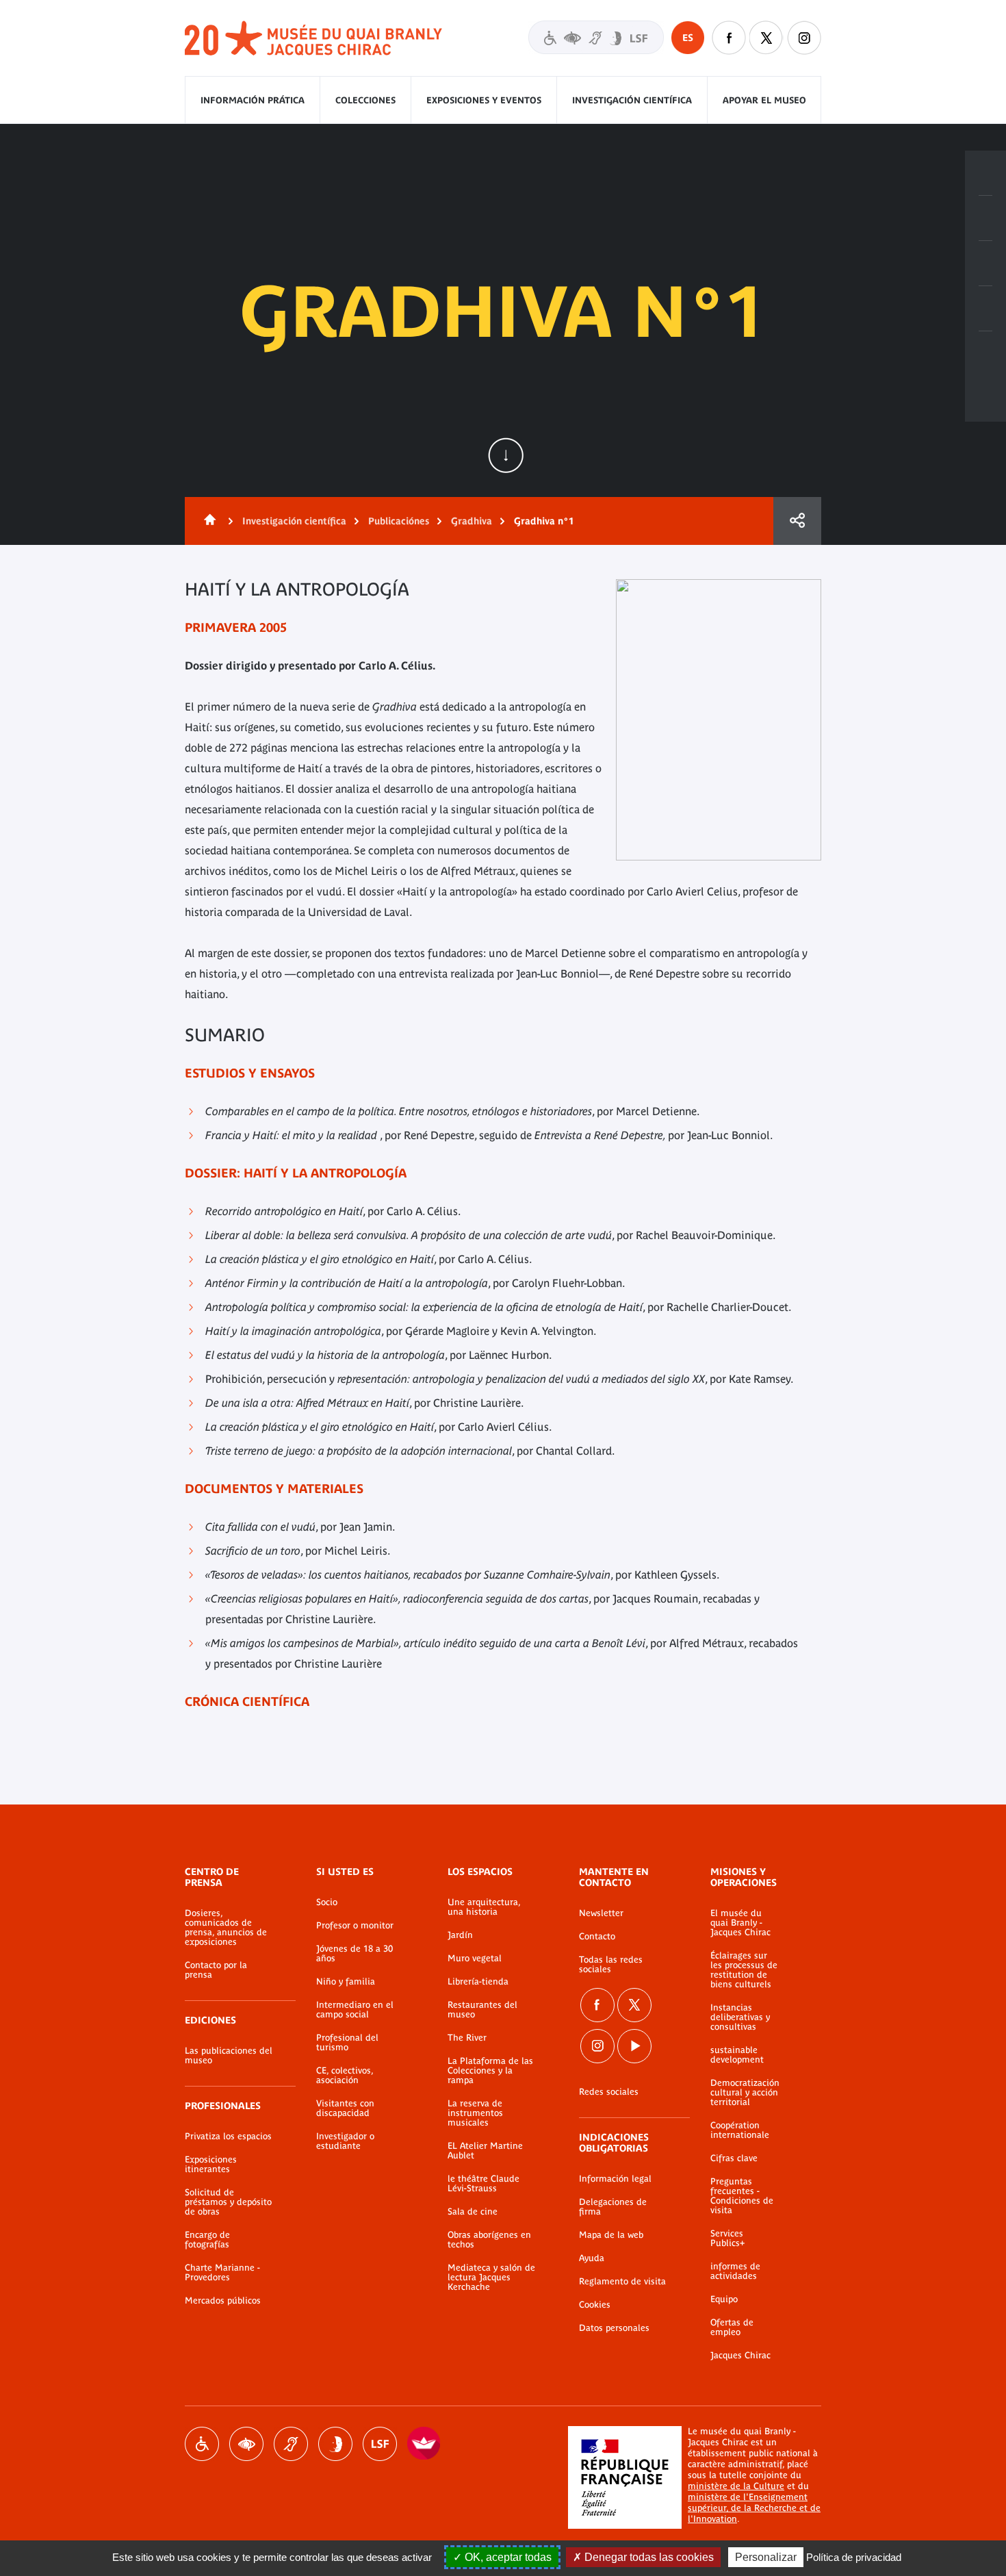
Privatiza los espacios (228, 2137)
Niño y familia (346, 1982)
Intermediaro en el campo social (355, 2010)
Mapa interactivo (985, 354)
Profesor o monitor (355, 1926)
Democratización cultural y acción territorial (745, 2093)
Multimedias (985, 309)
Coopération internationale (740, 2130)
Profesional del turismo (347, 2043)
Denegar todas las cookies (648, 2557)
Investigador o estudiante (345, 2141)
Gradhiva (472, 521)
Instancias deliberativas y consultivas (740, 2017)
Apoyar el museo (764, 100)
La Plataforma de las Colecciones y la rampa (490, 2071)
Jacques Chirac (740, 2356)
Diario (985, 264)
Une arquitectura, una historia (484, 1907)
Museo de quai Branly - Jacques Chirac (314, 39)
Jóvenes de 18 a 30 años (354, 1954)
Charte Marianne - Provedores (222, 2273)
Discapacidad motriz (202, 2444)
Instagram (804, 38)
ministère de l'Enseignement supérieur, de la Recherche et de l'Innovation (754, 2508)
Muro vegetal (475, 1959)
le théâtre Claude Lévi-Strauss (483, 2184)
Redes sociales (609, 2092)
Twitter (766, 38)
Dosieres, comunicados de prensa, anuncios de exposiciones (226, 1928)
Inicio (207, 521)
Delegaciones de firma (613, 2207)
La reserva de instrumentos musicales (475, 2113)
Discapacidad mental (335, 2444)
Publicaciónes (399, 521)
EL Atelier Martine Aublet (485, 2151)
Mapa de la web (611, 2235)
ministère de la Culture (736, 2486)
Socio (327, 1902)
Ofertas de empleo (732, 2328)
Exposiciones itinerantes (211, 2165)
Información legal (615, 2179)
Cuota (797, 521)
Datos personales (614, 2328)
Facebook (729, 38)
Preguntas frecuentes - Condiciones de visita (742, 2196)
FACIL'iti (424, 2444)
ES (688, 38)
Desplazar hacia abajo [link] (506, 455)
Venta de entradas (985, 173)
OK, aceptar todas (507, 2557)
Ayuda (592, 2258)
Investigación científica (632, 100)
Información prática (253, 100)
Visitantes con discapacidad (596, 37)
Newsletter (601, 1913)
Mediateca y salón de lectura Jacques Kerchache (491, 2278)
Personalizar (766, 2557)
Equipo (724, 2299)
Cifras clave (734, 2158)
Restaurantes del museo (482, 2010)
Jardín (460, 1935)
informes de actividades (735, 2271)
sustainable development (737, 2055)
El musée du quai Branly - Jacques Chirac (740, 1923)
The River (467, 2038)
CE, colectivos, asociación (345, 2076)
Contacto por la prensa (216, 1970)
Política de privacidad (854, 2557)
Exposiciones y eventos (484, 100)
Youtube (634, 2046)
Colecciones (365, 100)
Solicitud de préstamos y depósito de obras (228, 2202)
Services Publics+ (727, 2239)
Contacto (597, 1937)
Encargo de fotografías (207, 2240)
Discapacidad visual (246, 2444)
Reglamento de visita (622, 2282)
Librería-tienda (478, 1982)
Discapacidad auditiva (291, 2444)
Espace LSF (380, 2444)
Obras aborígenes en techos (489, 2240)
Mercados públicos (223, 2301)
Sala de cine (473, 2212)
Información (985, 218)
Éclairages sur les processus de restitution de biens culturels (744, 1970)
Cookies (595, 2305)
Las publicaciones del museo (229, 2056)
